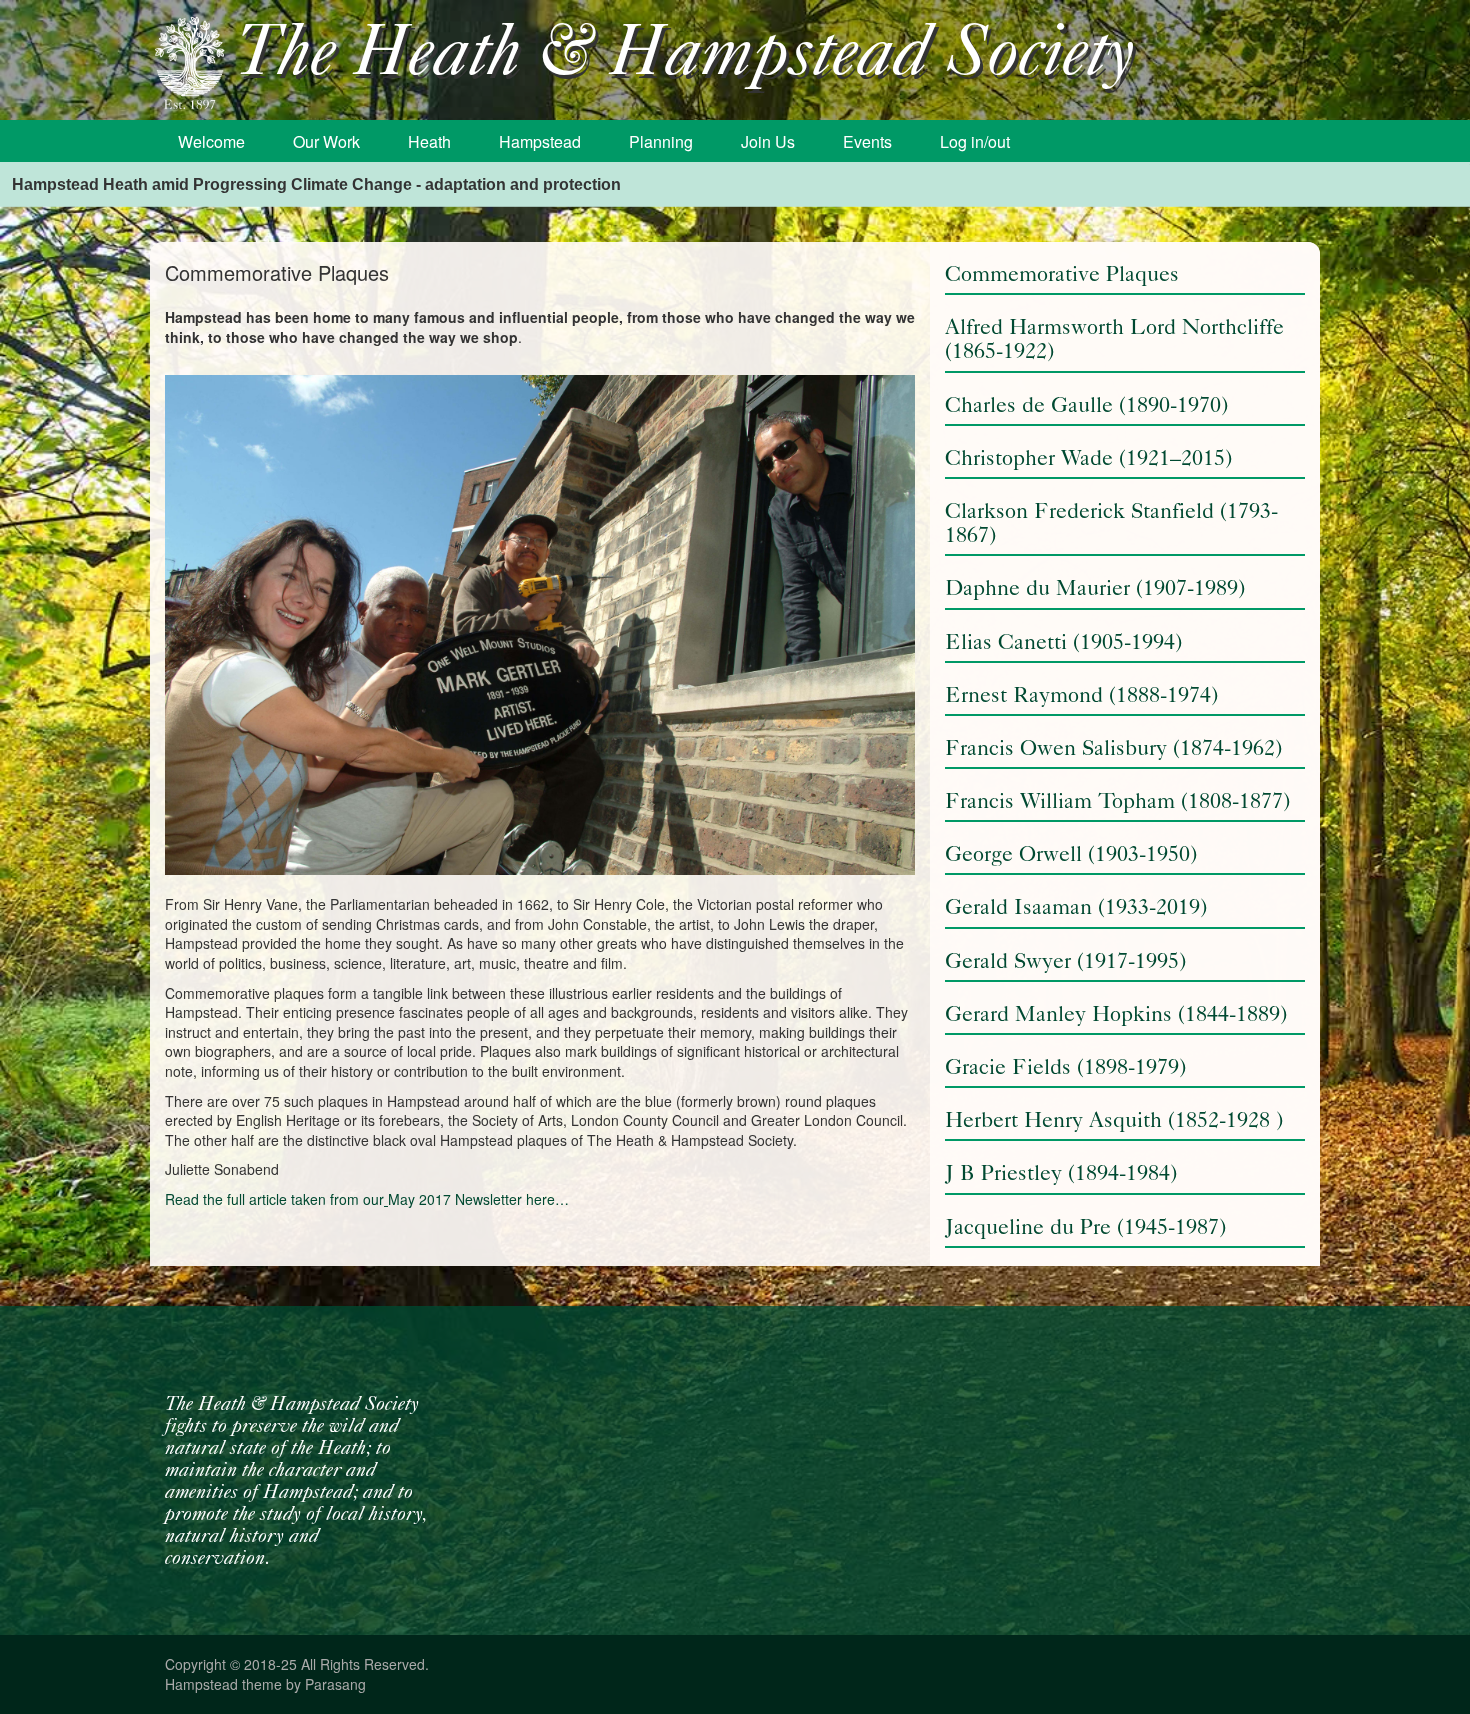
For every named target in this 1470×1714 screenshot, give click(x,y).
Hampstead (540, 141)
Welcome (211, 141)
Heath (429, 141)
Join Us (768, 141)
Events (867, 141)
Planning (661, 141)
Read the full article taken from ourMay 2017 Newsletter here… (367, 1199)
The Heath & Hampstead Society (685, 56)
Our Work (326, 141)
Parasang (335, 1684)
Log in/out (975, 141)
